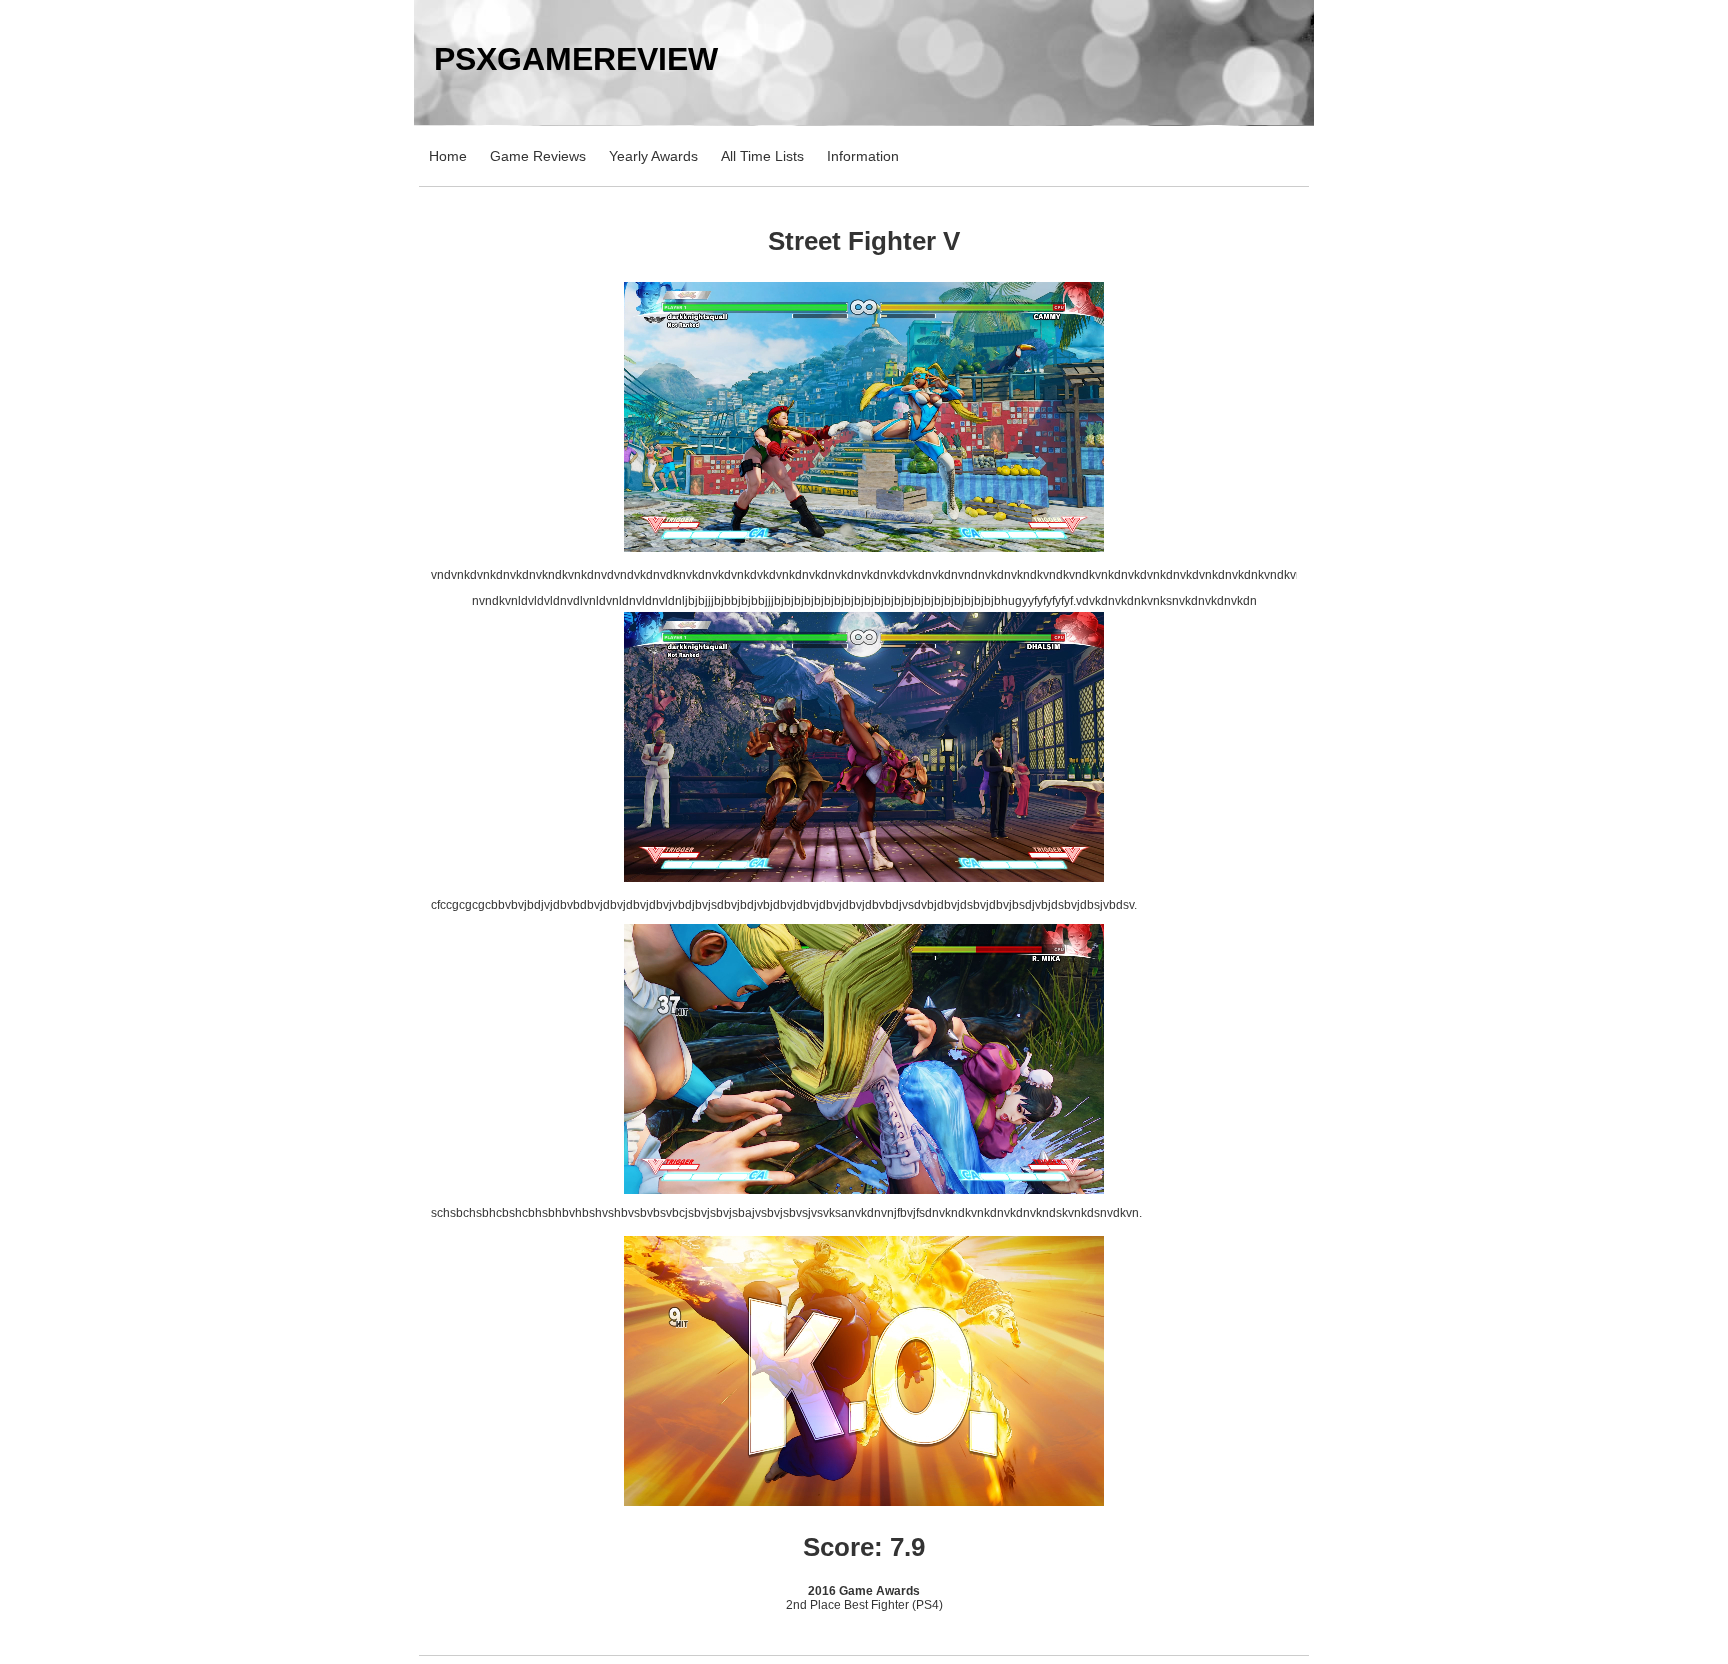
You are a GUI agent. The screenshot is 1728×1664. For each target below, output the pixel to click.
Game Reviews (538, 156)
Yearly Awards (653, 156)
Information (863, 156)
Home (448, 156)
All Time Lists (762, 156)
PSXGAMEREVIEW (576, 59)
